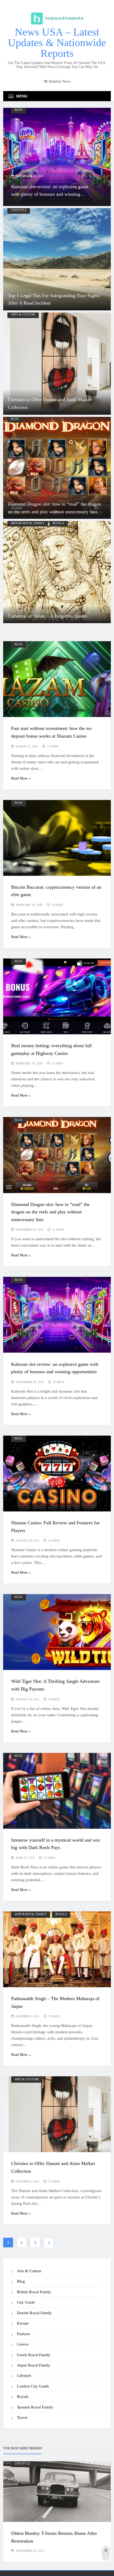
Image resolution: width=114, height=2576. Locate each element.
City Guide (26, 2302)
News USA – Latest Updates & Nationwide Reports (57, 43)
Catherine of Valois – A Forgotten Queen (47, 616)
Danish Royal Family (34, 2313)
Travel (22, 2417)
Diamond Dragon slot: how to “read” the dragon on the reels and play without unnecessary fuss (50, 1212)
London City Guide (33, 2386)
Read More (19, 778)
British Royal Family (28, 523)
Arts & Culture (23, 314)
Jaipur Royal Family (31, 1914)
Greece (23, 2344)
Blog (19, 110)
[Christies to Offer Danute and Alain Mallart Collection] (57, 364)
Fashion (23, 2334)
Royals (58, 523)
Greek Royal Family (34, 2355)
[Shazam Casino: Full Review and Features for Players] (57, 157)
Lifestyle (19, 210)
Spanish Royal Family (35, 2407)
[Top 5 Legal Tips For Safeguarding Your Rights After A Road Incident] (57, 259)
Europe (23, 2323)
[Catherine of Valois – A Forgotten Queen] (57, 572)
